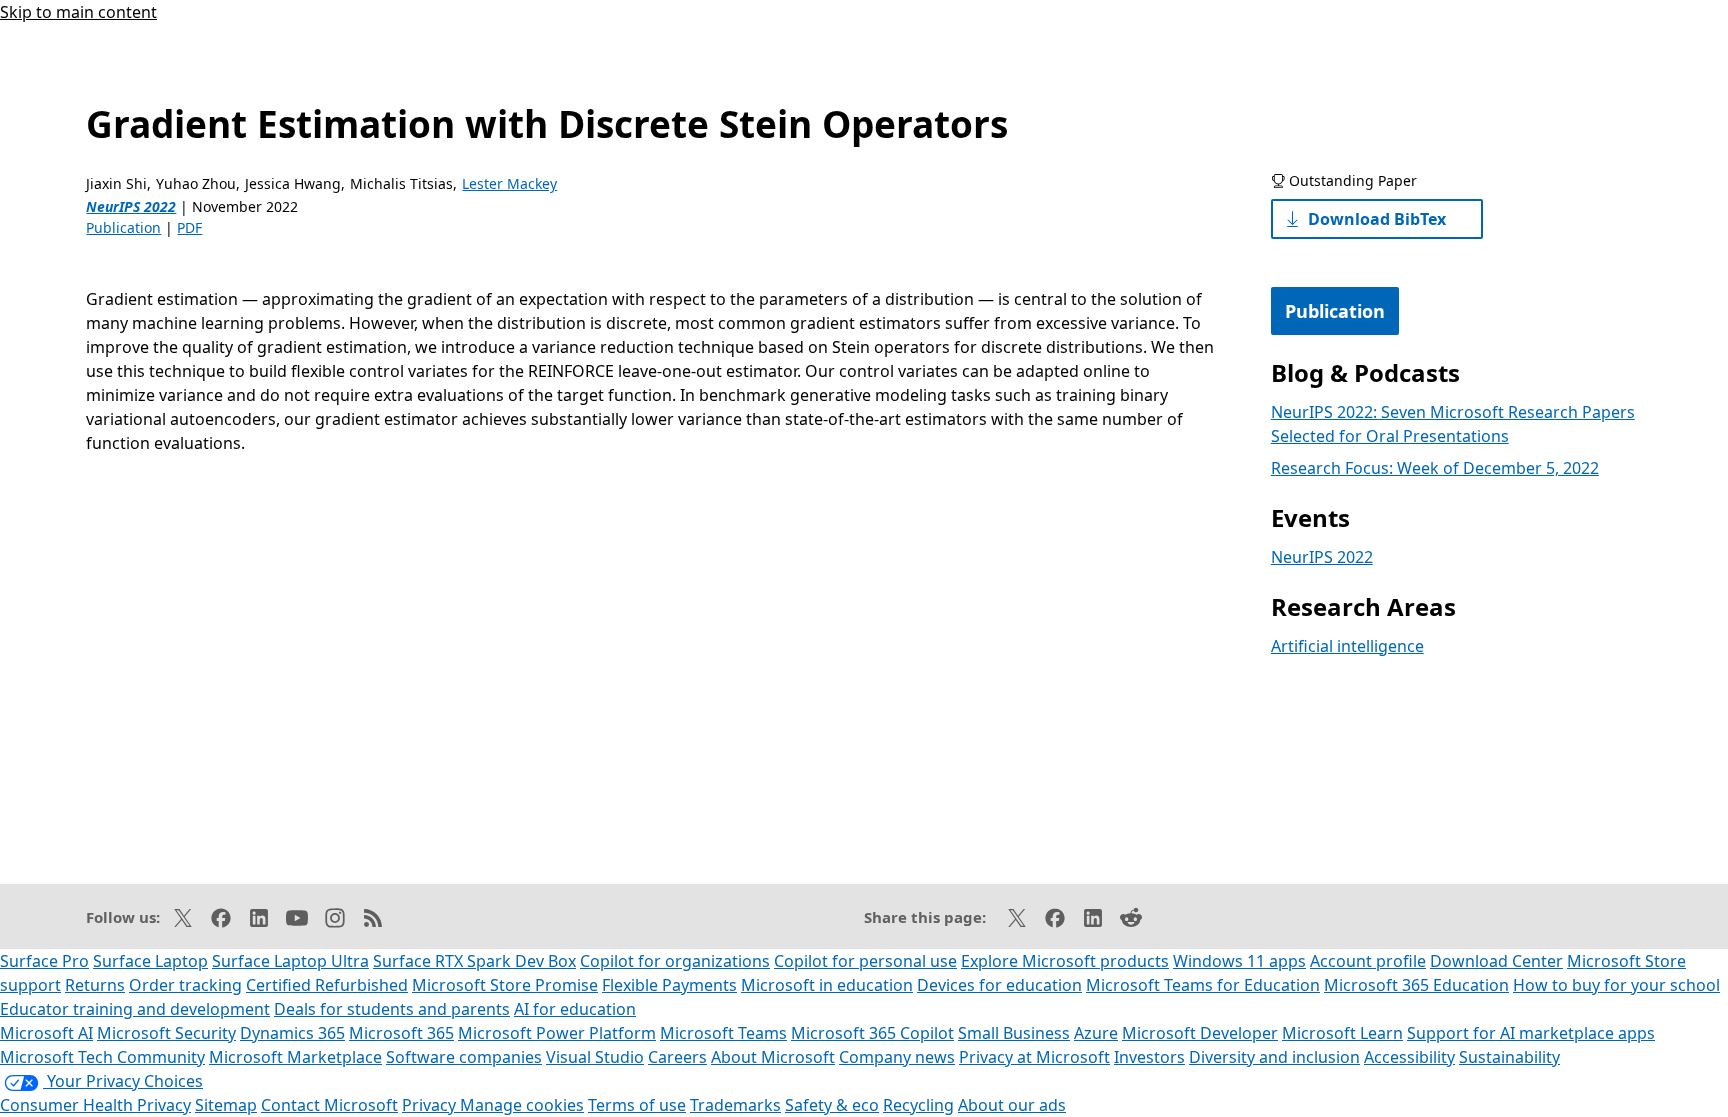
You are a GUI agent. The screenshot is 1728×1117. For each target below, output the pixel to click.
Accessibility (1409, 1057)
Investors (1149, 1057)
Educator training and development (135, 1009)
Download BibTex (1377, 219)
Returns (95, 985)
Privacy (431, 1105)
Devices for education (999, 985)
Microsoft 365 (401, 1033)
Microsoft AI (46, 1033)
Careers (677, 1057)
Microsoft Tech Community (102, 1057)
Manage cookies (522, 1105)
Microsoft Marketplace (295, 1057)
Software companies (464, 1057)
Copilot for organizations (675, 961)
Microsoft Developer (1200, 1033)
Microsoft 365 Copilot (872, 1033)
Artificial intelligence (1347, 646)
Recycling (918, 1105)
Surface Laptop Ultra (290, 961)
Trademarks (735, 1105)
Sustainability (1509, 1057)
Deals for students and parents (392, 1009)
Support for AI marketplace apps (1531, 1033)
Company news (897, 1057)
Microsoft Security (166, 1033)
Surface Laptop (150, 961)
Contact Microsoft (329, 1105)
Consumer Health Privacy (95, 1105)
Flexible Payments (669, 985)
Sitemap (226, 1105)
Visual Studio (595, 1057)
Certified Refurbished (327, 985)
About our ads (1012, 1105)
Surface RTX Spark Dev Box (474, 961)
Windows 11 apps (1239, 961)
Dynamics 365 (292, 1033)
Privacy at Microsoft (1034, 1057)
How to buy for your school (1616, 985)
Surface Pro (44, 961)
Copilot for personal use (865, 961)
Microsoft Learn (1342, 1033)
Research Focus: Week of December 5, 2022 (1435, 468)
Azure (1096, 1033)
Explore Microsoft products (1065, 961)
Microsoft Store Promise (505, 985)
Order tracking (185, 985)
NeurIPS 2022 (131, 206)
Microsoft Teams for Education (1203, 985)
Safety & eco (832, 1105)
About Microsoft (773, 1057)
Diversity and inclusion (1274, 1057)
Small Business (1014, 1033)
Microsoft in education (827, 985)
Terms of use (637, 1105)
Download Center (1496, 961)
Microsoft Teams (723, 1033)
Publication (123, 227)
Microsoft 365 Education (1416, 985)
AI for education (575, 1009)
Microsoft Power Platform (557, 1033)
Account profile (1368, 961)
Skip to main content (78, 12)
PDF (189, 227)
